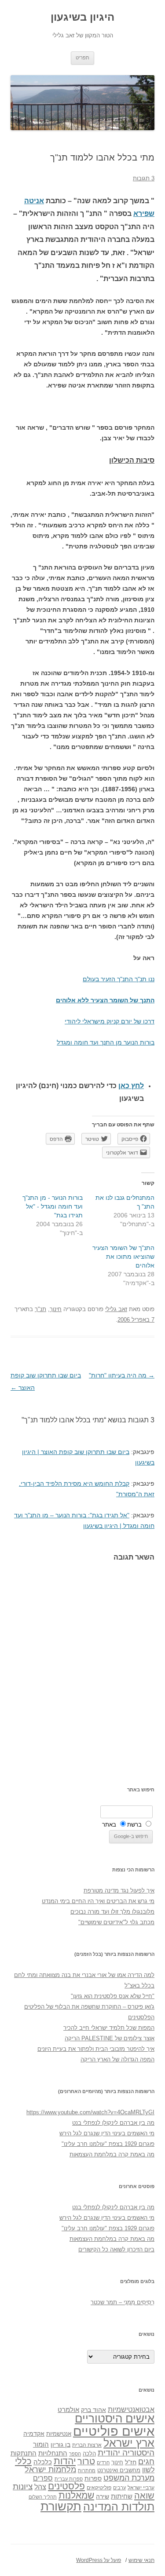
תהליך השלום (43, 2497)
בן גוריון (60, 2444)
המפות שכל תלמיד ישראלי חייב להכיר (109, 2028)
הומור (41, 2444)
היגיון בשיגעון (82, 17)
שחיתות (122, 2496)
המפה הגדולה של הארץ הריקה (117, 2059)
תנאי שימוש (141, 2560)
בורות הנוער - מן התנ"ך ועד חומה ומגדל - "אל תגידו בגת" (53, 1206)
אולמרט (68, 2410)
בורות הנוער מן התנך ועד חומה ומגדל (106, 1042)
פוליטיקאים (99, 2488)
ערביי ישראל (141, 2487)
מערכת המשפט (129, 2478)
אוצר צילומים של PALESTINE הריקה (110, 2038)
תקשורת (61, 2506)
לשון (148, 2470)
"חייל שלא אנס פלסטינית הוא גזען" (113, 1996)
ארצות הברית (87, 2445)
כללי (23, 2461)
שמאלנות (76, 2495)
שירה (103, 2496)
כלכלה (43, 2462)
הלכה (89, 2454)
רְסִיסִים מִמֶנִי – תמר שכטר (123, 2302)
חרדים (103, 2463)
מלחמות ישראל (50, 2470)
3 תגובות (144, 178)
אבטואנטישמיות (131, 2409)
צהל (40, 2487)
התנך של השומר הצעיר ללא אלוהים (105, 1000)
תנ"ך (40, 1309)
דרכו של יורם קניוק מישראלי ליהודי (110, 1021)
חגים (146, 2462)
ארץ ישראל (129, 2443)
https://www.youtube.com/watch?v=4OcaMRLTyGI (90, 2112)
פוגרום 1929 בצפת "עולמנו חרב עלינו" (108, 2144)
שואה (144, 2495)
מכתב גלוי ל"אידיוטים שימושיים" (116, 1922)
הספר (75, 2454)
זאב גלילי (116, 1309)
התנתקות (24, 2453)
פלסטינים (66, 2486)
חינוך (56, 1309)
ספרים (43, 2478)
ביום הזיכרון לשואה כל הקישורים (116, 2249)
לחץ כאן (131, 1086)
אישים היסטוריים (115, 2419)
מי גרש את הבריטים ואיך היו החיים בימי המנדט (98, 1901)
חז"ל (131, 2462)
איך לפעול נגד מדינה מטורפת (119, 1891)
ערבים (119, 2488)
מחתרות (87, 2470)
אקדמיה (34, 2433)
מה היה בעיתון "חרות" (122, 1375)
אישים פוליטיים (114, 2431)
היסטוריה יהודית (126, 2453)
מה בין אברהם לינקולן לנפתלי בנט (113, 2123)
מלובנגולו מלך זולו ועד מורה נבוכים (112, 1912)
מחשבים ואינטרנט (119, 2470)
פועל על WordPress (99, 2560)
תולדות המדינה (119, 2507)
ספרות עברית (69, 2479)
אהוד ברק (93, 2410)
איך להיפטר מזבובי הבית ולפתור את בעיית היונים (96, 2049)
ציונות (23, 2486)
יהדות (65, 2461)
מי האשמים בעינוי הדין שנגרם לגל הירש (107, 2133)
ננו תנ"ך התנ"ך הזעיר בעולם (119, 979)
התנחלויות (53, 2453)
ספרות (93, 2478)
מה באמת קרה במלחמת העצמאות (112, 2154)
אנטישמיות (59, 2434)
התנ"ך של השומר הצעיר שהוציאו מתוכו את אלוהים (123, 1257)
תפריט (82, 58)
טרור (86, 2461)
